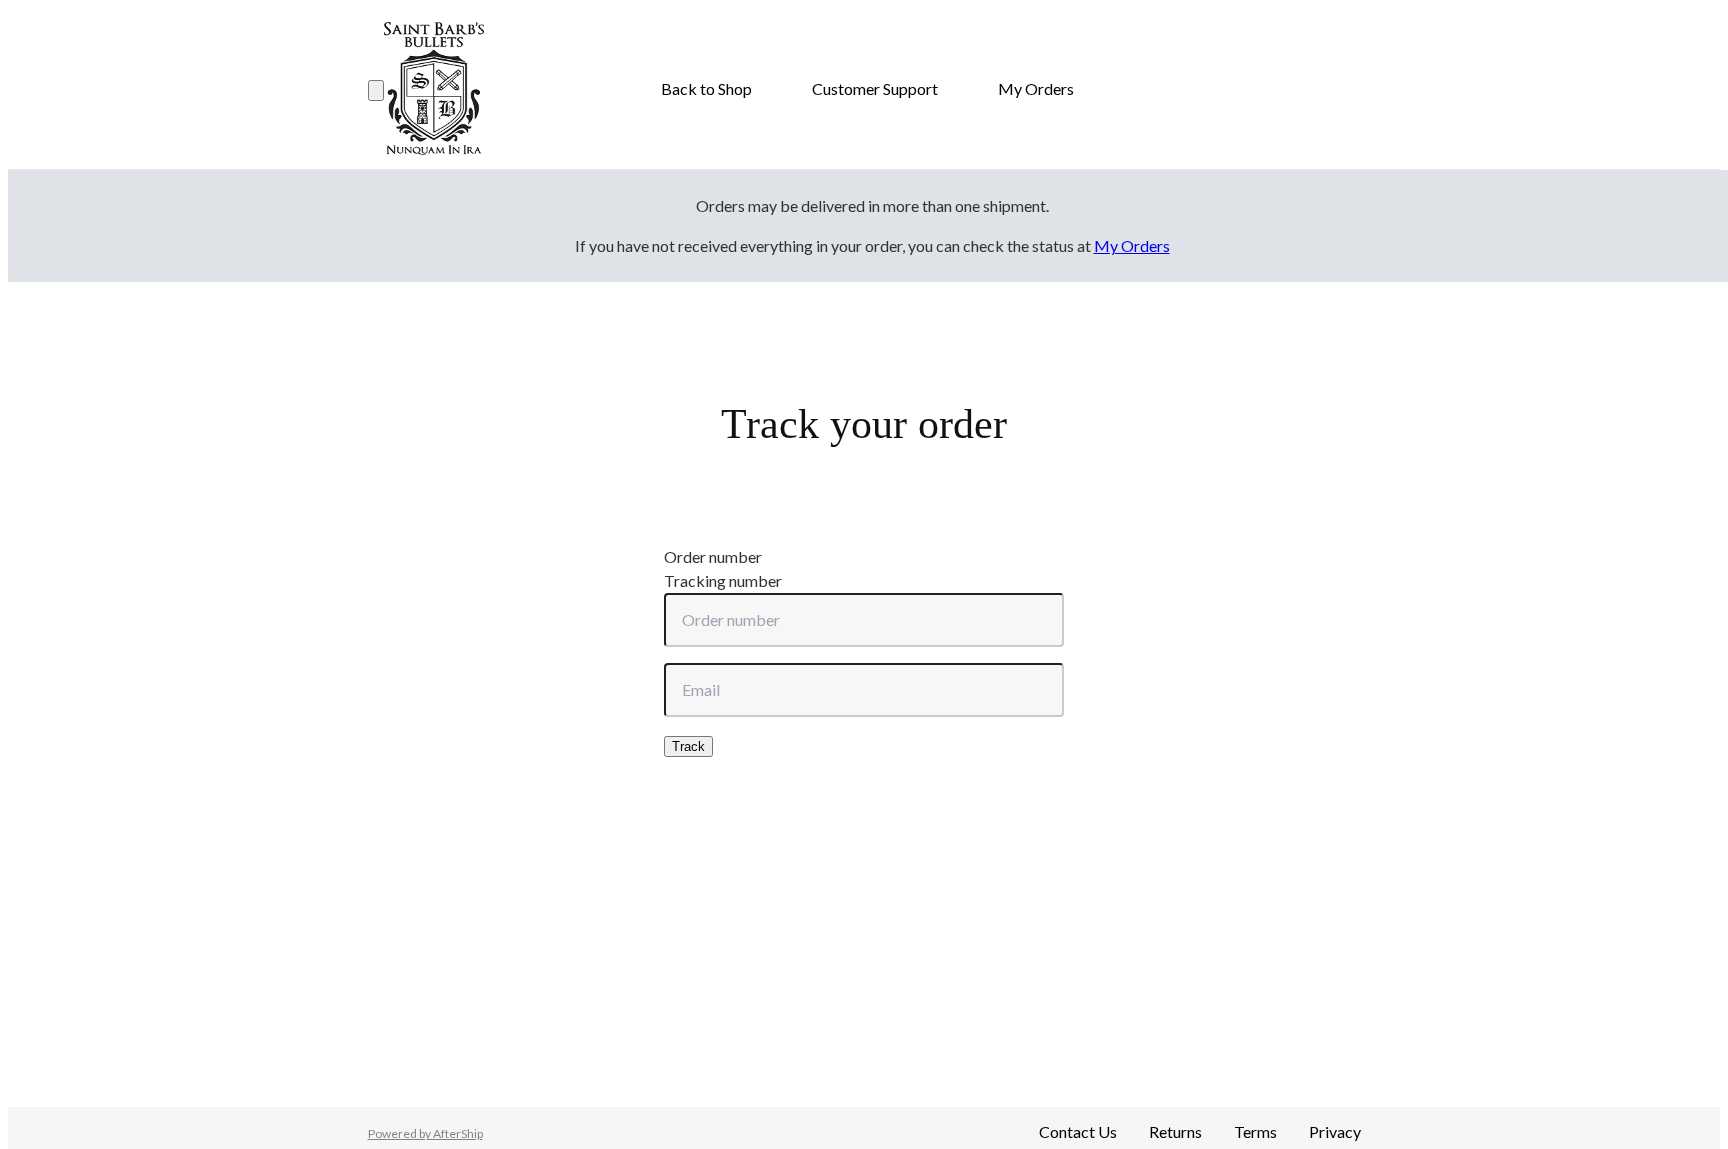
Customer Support (875, 88)
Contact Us (1078, 1131)
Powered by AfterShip (425, 1133)
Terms (1255, 1131)
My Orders (1036, 88)
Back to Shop (706, 88)
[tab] (864, 557)
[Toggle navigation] (376, 90)
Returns (1175, 1131)
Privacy (1335, 1131)
